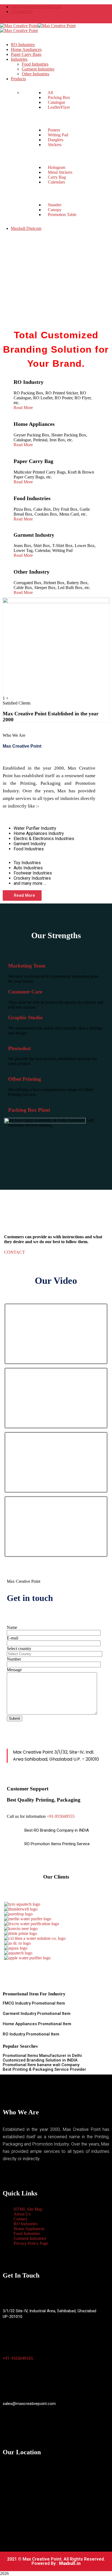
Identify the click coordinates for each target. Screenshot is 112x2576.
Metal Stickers (60, 172)
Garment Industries (30, 2238)
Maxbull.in (70, 2563)
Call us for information (26, 1816)
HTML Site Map (28, 2209)
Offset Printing (25, 1079)
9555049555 (22, 12)
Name (12, 1627)
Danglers (55, 140)
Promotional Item (48, 2003)
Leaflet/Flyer (58, 107)
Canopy (54, 210)
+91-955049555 (61, 1816)
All (50, 93)
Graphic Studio (25, 1017)
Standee (54, 205)
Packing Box (58, 97)
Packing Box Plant (29, 1110)
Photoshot (19, 1048)
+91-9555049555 (18, 2358)
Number (14, 1659)
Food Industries (27, 2234)
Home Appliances (29, 2229)
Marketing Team (27, 966)
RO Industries (26, 2224)
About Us (22, 2214)
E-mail (13, 1638)
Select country (19, 1649)
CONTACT (15, 1252)
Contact (20, 2219)
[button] (22, 895)
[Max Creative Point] (19, 26)
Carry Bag (56, 177)
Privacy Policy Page (31, 2243)
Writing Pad (57, 135)
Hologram (56, 167)
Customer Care (25, 992)
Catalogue (56, 102)
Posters (53, 130)
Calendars (56, 182)
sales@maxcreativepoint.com (36, 7)
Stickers (54, 145)
